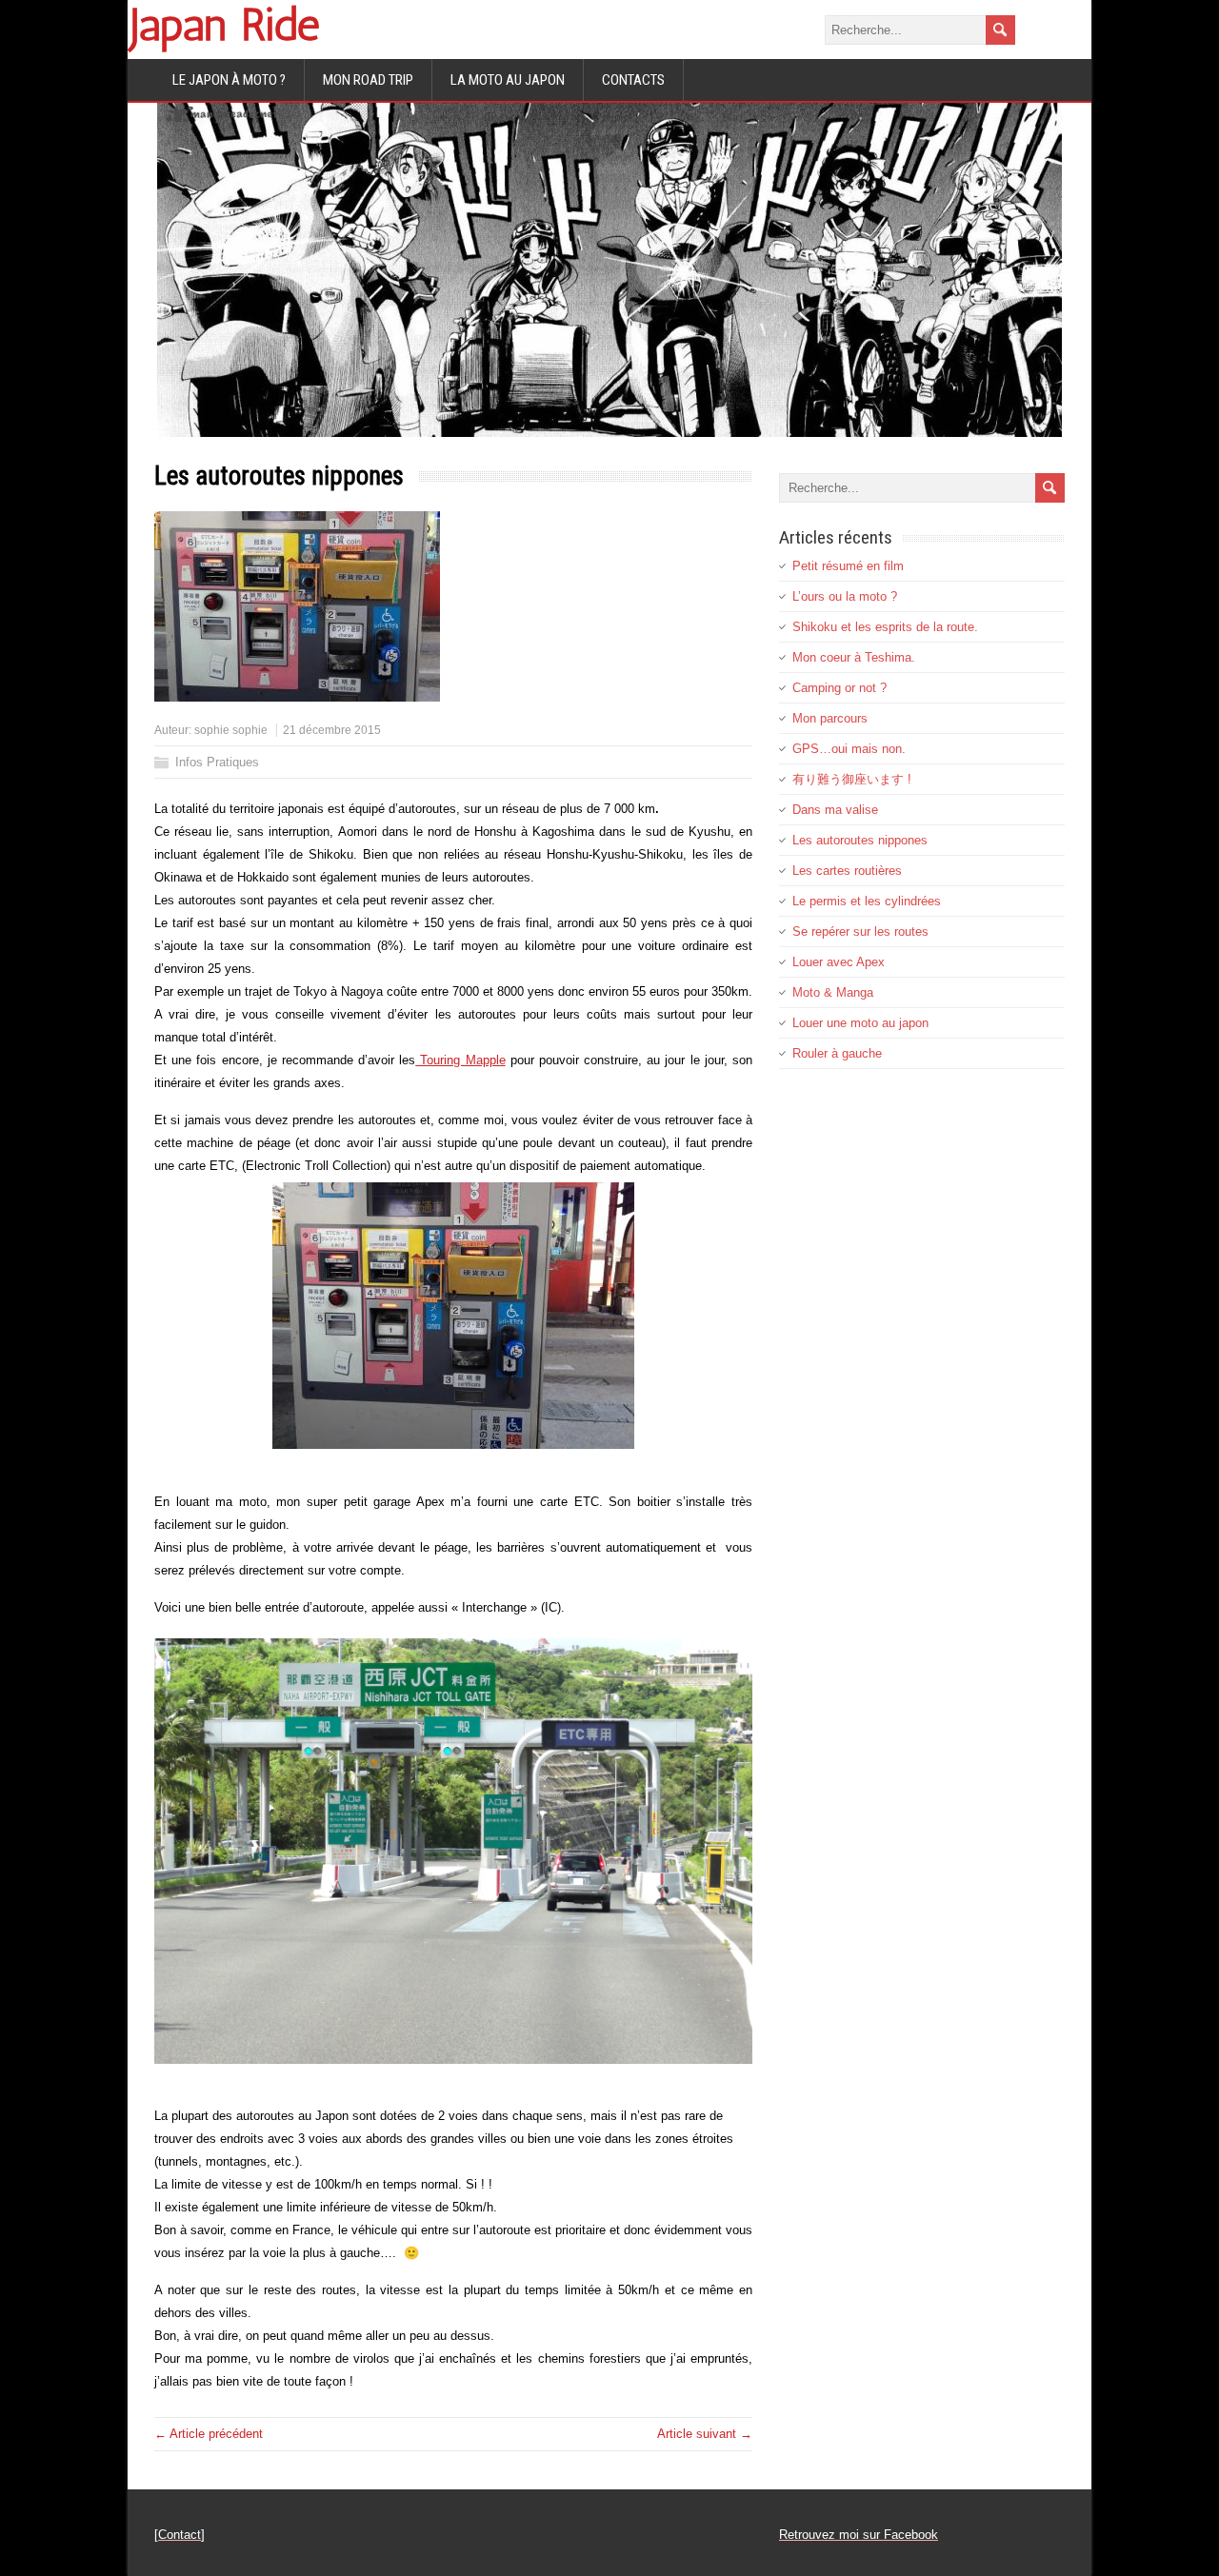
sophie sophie (231, 730)
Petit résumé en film (848, 566)
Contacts (633, 80)
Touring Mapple (460, 1060)
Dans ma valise (835, 810)
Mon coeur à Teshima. (854, 657)
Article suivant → (705, 2434)
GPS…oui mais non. (849, 749)
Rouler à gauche (837, 1053)
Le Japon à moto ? (229, 80)
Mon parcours (830, 718)
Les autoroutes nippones (860, 840)
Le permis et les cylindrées (867, 901)
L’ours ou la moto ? (845, 596)
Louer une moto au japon (860, 1023)
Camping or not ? (839, 688)
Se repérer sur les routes (860, 931)
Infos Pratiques (217, 762)
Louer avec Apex (839, 962)
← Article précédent (209, 2434)
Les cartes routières (847, 871)
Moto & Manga (833, 992)
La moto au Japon (508, 80)
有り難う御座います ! (852, 779)
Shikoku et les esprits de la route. (885, 627)
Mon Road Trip (368, 80)
